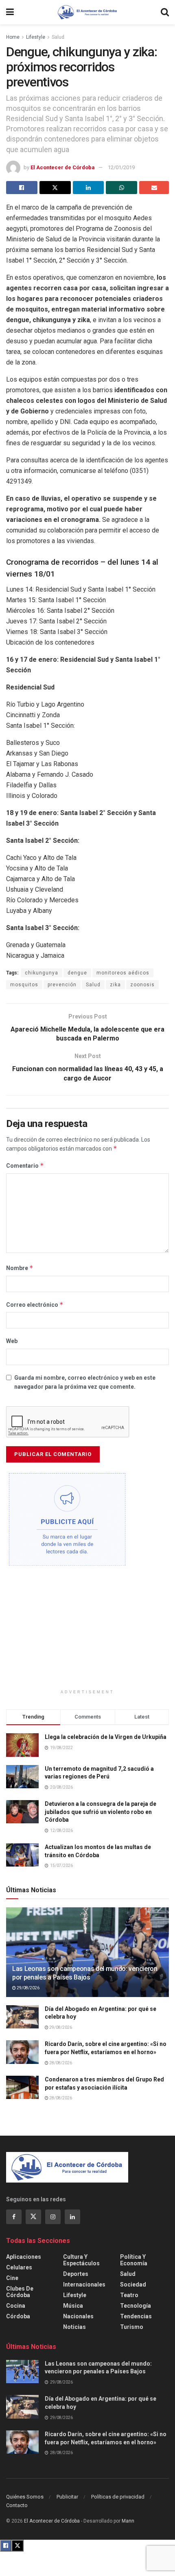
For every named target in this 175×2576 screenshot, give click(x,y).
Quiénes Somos (25, 2497)
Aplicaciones (24, 2257)
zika (115, 985)
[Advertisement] (87, 1632)
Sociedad (133, 2284)
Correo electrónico (35, 1305)
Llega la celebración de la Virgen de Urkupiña (106, 1737)
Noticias (74, 2327)
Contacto (17, 2505)
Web (12, 1341)
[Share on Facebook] (22, 188)
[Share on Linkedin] (89, 188)
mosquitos (24, 985)
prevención (62, 985)
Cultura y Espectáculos (81, 2260)
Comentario (25, 1165)
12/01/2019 (121, 167)
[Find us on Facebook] (14, 2217)
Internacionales (84, 2284)
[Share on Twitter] (55, 188)
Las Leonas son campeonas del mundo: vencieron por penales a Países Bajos (85, 1973)
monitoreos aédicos (123, 973)
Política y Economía (134, 2260)
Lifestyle (36, 37)
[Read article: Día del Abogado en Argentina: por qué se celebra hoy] (22, 2017)
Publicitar (67, 2497)
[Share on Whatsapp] (121, 188)
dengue (77, 973)
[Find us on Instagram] (53, 2217)
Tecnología (136, 2306)
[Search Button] (165, 12)
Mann (128, 2521)
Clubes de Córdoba (20, 2292)
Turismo (132, 2327)
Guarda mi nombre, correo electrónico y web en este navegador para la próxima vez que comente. (85, 1382)
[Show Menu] (10, 12)
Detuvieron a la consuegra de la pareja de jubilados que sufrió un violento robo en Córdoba (101, 1812)
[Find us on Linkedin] (72, 2217)
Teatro (129, 2295)
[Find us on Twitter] (33, 2217)
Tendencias (136, 2316)
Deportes (76, 2274)
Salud (58, 37)
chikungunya (42, 973)
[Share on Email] (154, 188)
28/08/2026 (60, 2063)
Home (13, 37)
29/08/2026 (28, 1988)
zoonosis (142, 985)
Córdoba (18, 2316)
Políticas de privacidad (118, 2497)
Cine (12, 2278)
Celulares (19, 2267)
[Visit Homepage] (87, 12)
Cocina (16, 2306)
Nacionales (78, 2316)
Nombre (20, 1268)
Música (73, 2306)
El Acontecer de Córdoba (63, 167)
